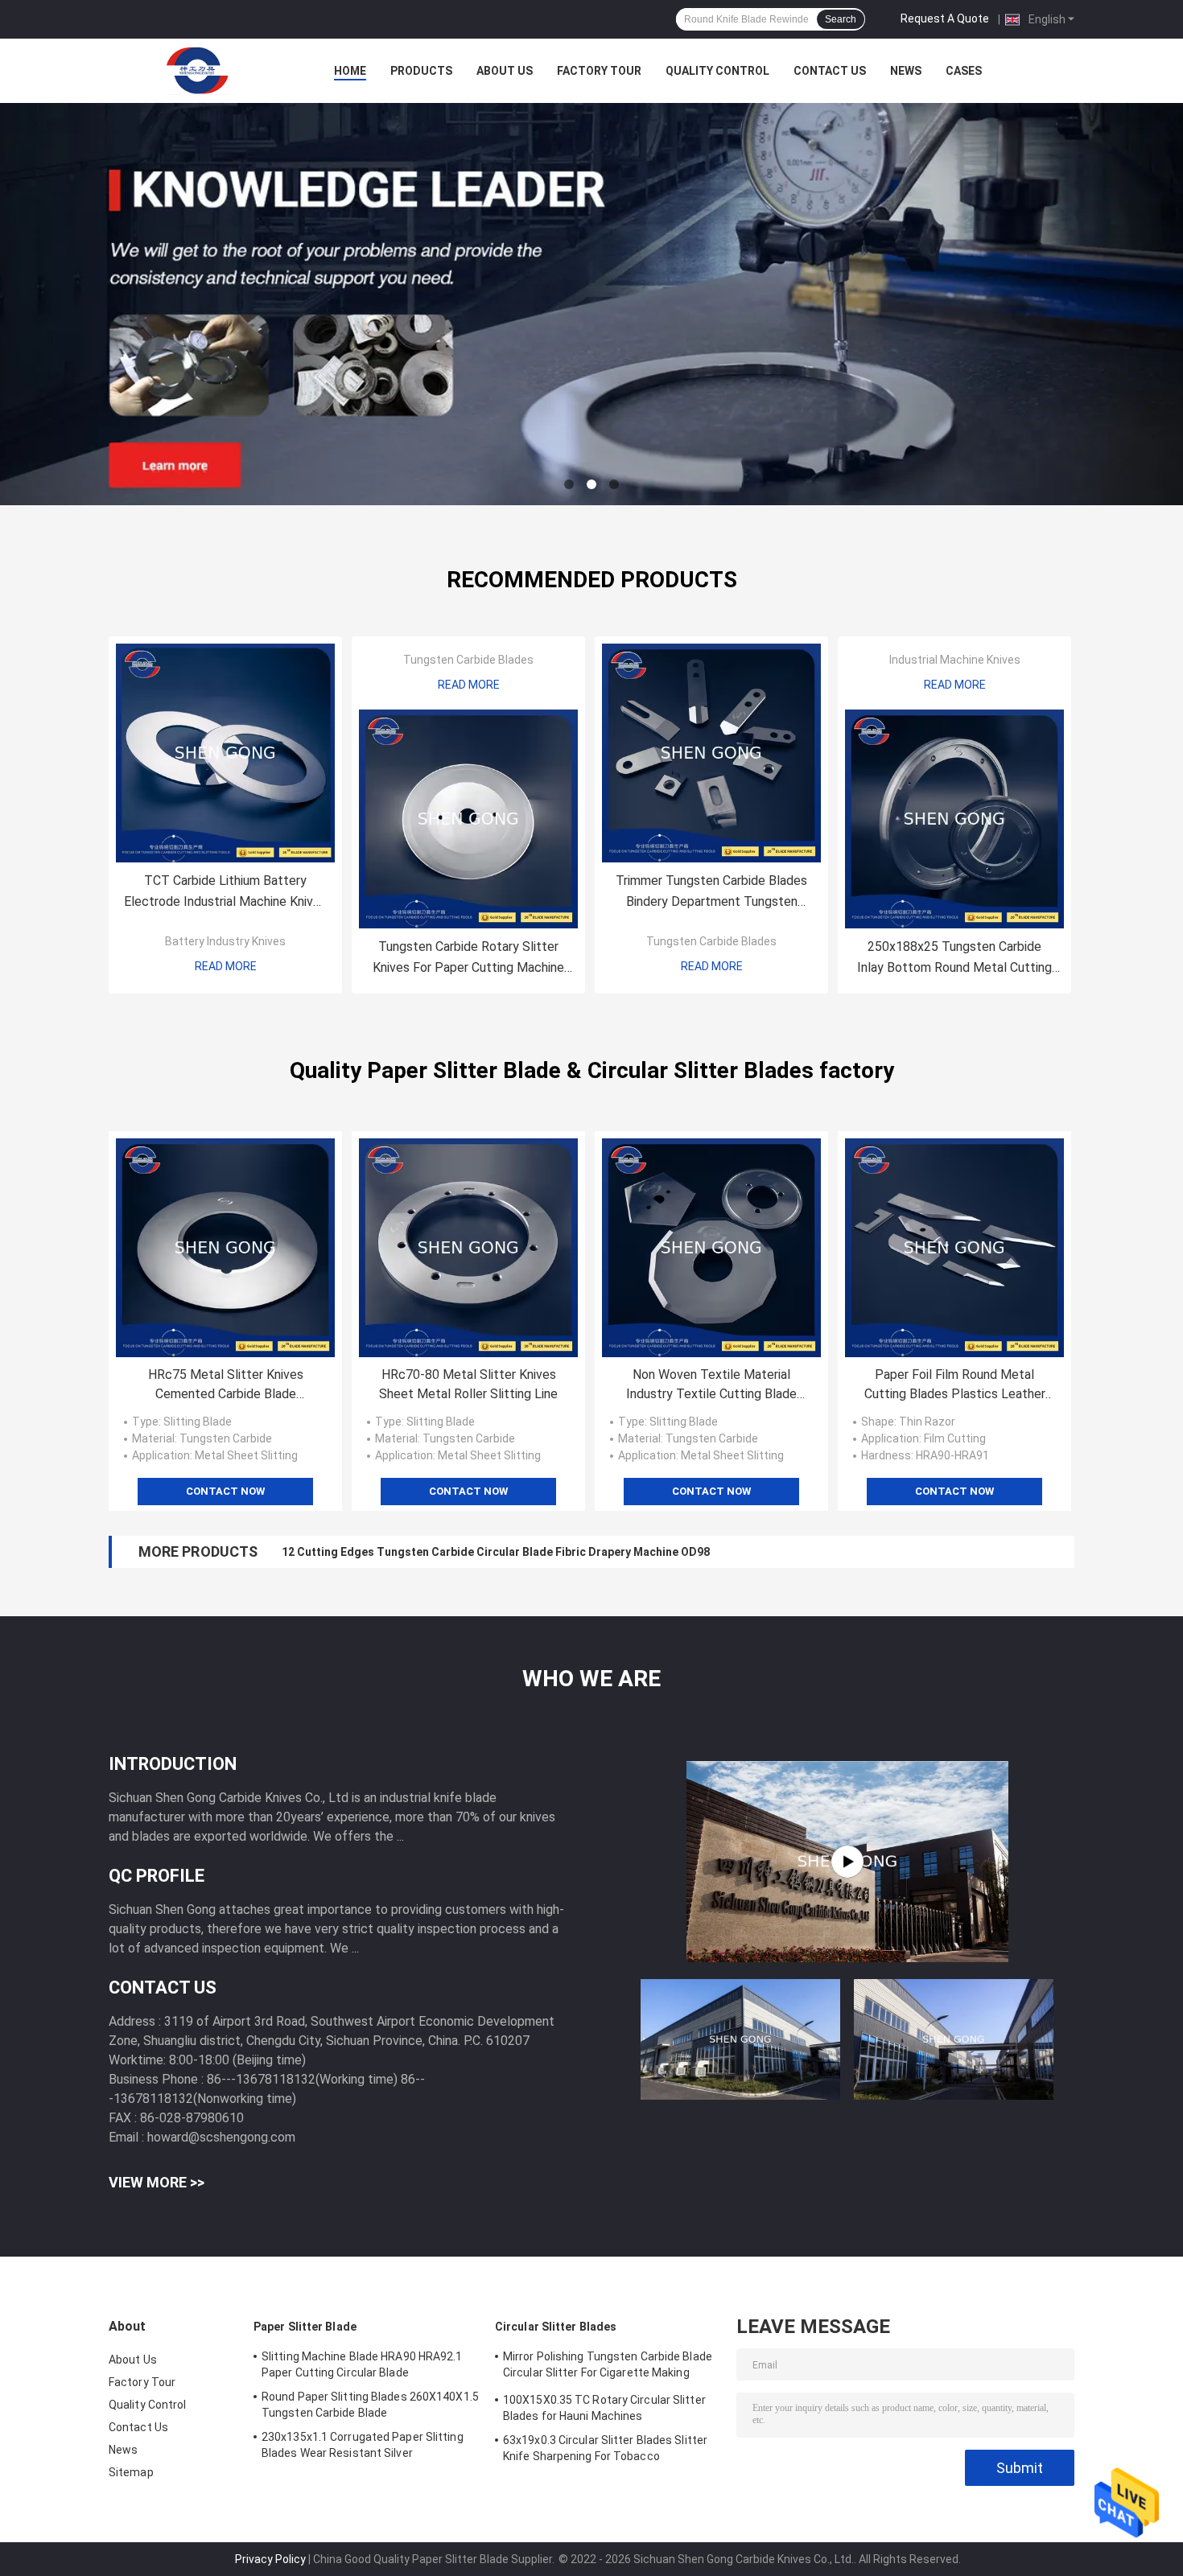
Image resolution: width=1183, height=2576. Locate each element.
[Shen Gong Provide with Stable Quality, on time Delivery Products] (847, 1862)
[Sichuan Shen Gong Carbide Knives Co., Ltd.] (197, 71)
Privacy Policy (270, 2559)
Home (350, 71)
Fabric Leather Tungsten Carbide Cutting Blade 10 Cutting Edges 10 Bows (480, 1552)
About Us (505, 71)
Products (421, 71)
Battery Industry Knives (225, 941)
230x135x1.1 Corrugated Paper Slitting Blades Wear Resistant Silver (363, 2445)
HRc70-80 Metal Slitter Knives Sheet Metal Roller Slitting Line (468, 1384)
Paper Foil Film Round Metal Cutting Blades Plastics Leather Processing (955, 1385)
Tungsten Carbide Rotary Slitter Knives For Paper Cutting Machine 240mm (468, 959)
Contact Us (830, 71)
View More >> (157, 2182)
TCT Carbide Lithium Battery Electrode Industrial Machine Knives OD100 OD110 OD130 (225, 893)
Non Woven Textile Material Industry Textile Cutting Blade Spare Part (711, 1385)
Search (841, 19)
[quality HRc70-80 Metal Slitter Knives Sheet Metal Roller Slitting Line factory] (468, 1248)
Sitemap (131, 2472)
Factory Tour (599, 71)
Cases (964, 71)
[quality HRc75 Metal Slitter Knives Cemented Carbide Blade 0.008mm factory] (225, 1248)
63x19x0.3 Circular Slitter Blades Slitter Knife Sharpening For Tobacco (605, 2448)
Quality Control (717, 71)
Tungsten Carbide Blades (468, 660)
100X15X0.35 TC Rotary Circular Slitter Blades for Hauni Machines (604, 2408)
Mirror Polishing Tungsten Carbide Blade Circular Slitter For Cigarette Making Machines (608, 2367)
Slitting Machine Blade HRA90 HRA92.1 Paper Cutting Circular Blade (362, 2364)
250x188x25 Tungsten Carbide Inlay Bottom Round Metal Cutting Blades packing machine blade (954, 959)
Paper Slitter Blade (305, 2327)
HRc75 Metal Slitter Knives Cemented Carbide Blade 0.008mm (226, 1385)
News (906, 71)
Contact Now (225, 1491)
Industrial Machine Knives (955, 660)
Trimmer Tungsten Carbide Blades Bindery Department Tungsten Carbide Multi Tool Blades (711, 893)
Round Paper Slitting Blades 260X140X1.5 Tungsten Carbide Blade (370, 2405)
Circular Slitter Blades (556, 2327)
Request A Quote (945, 19)
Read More (226, 966)
